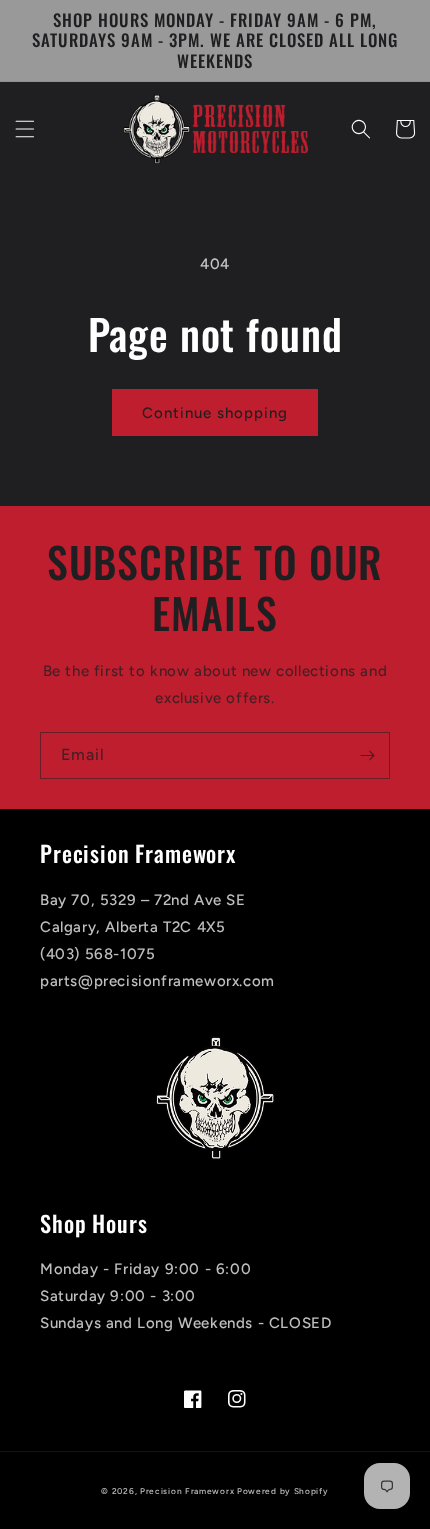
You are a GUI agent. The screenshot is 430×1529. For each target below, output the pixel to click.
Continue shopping (215, 413)
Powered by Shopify (283, 1491)
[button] (25, 129)
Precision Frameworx (187, 1491)
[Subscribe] (367, 755)
